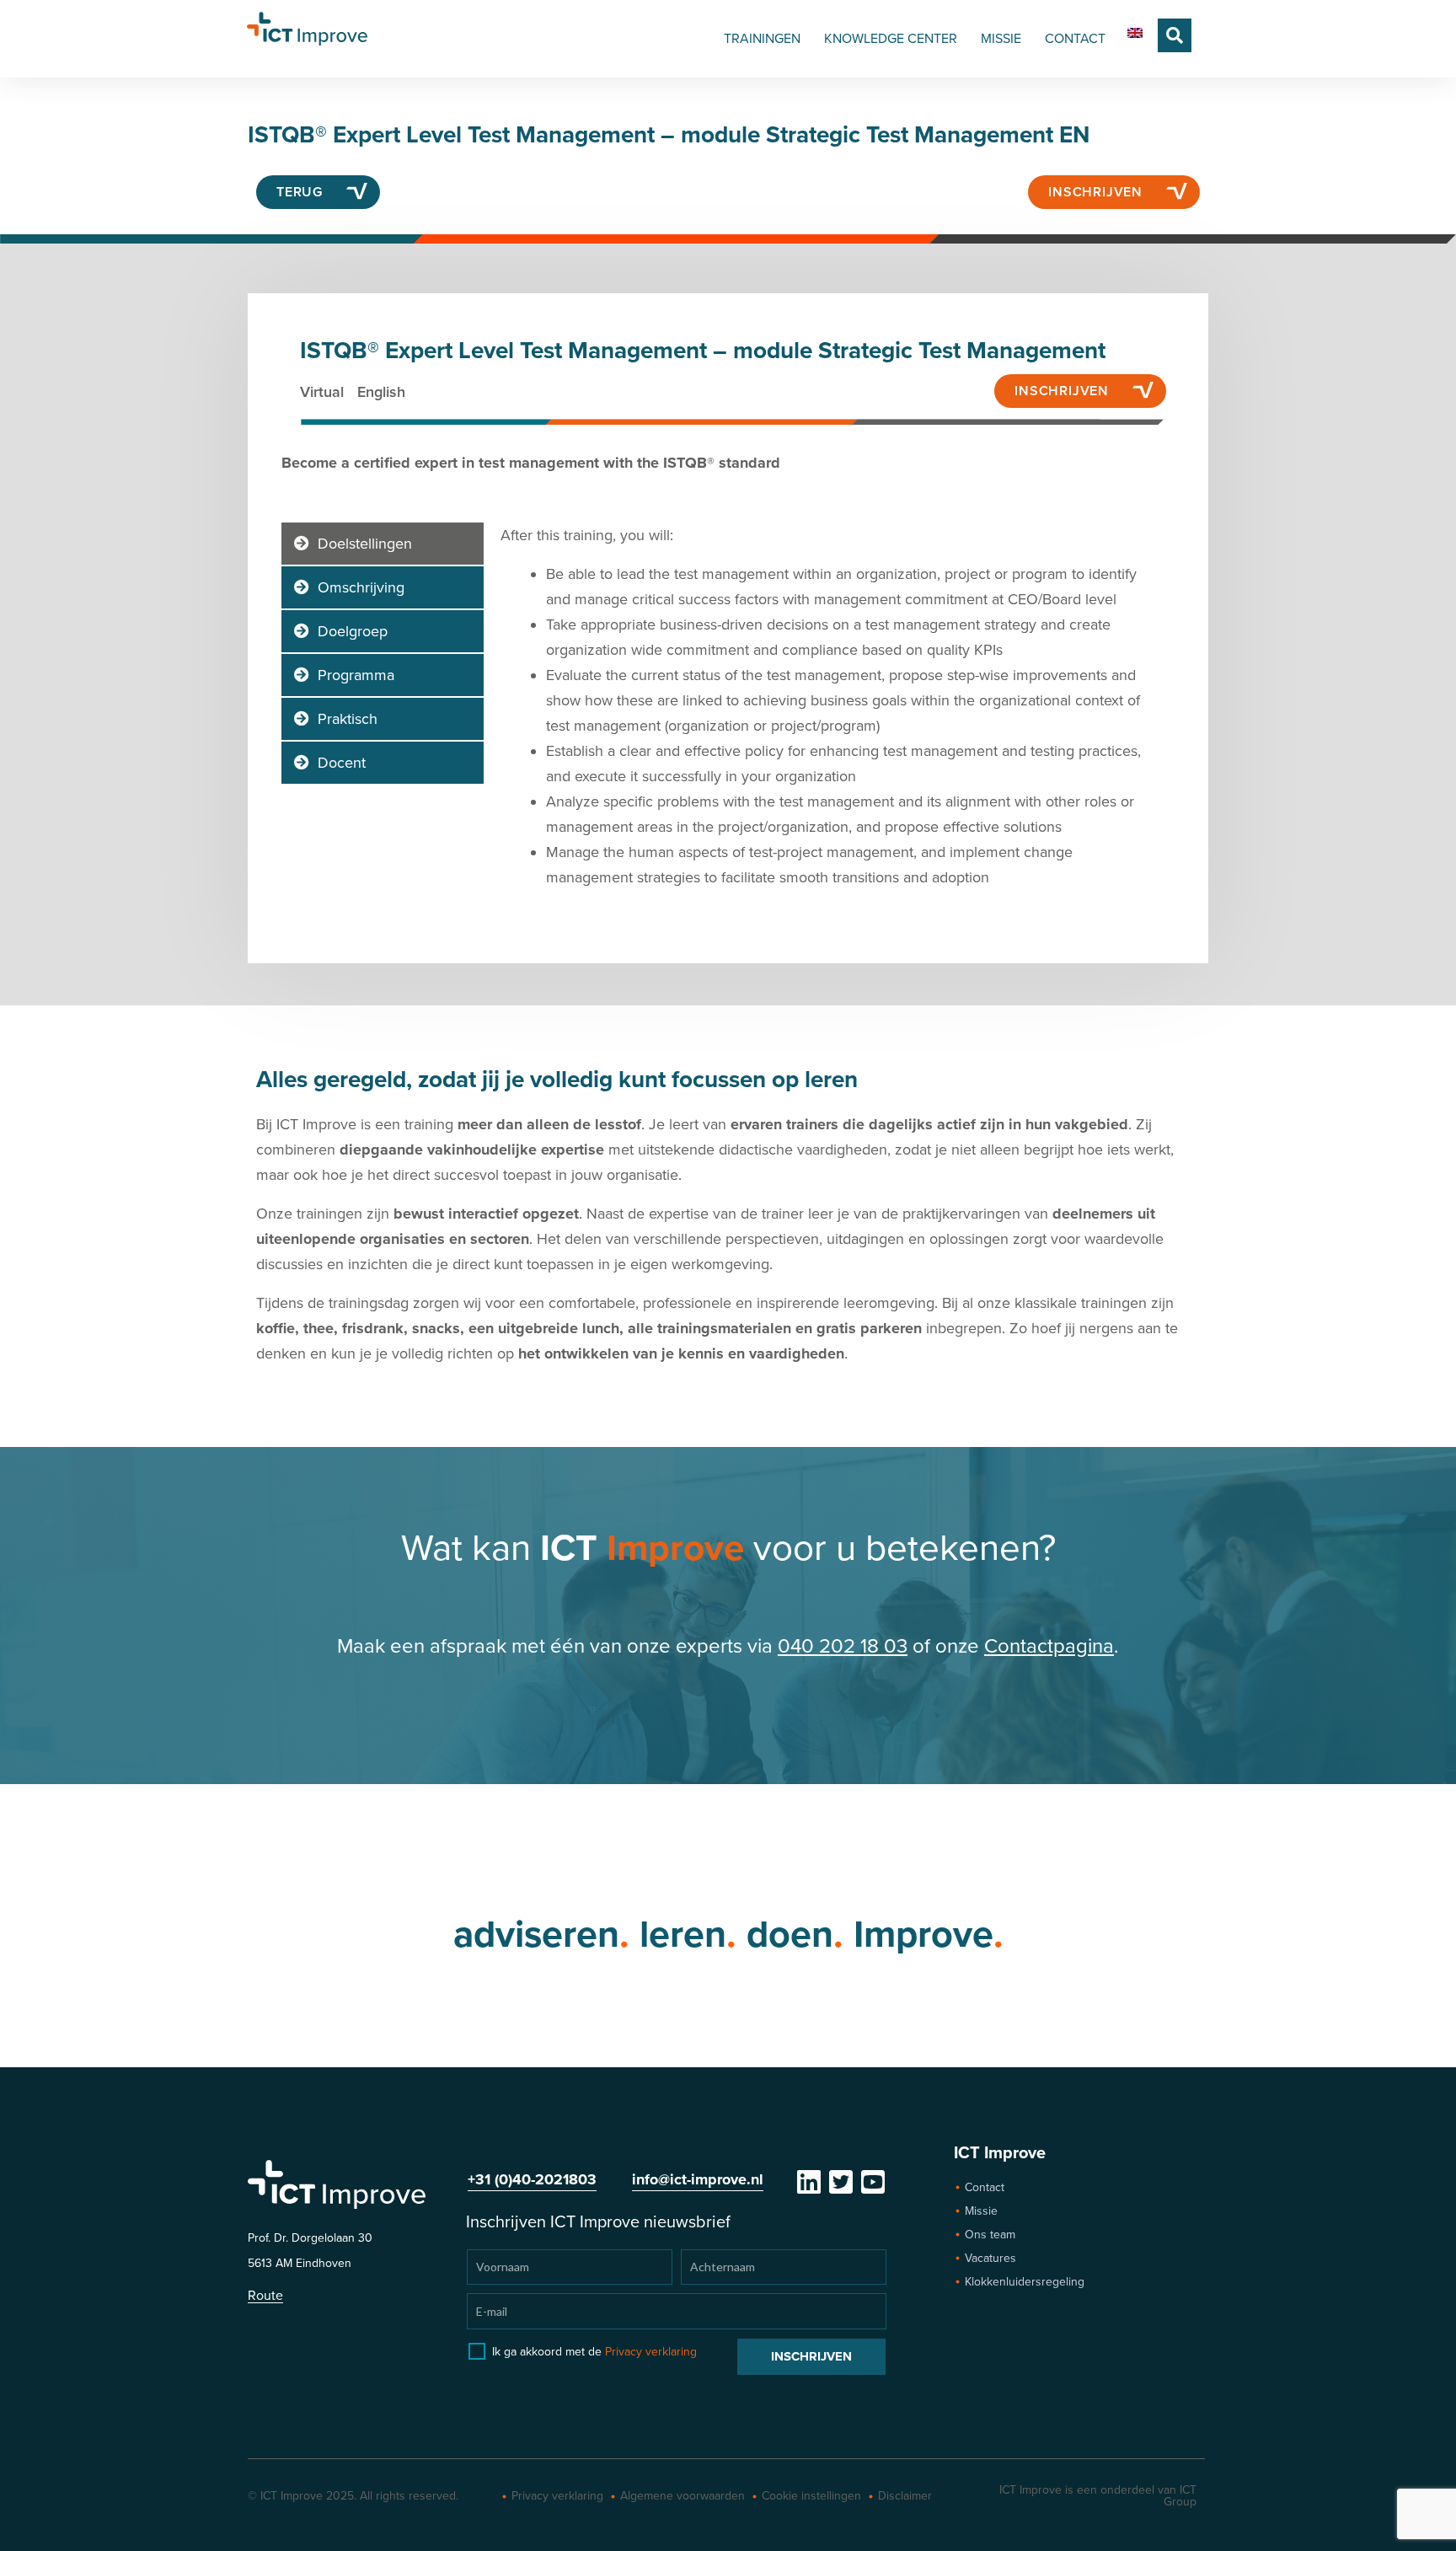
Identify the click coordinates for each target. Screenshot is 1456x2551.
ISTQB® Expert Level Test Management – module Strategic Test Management (703, 351)
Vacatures (990, 2258)
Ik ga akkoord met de (594, 2352)
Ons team (990, 2235)
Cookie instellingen (811, 2496)
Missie (981, 2211)
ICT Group (1180, 2496)
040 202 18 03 (843, 1646)
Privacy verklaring (651, 2352)
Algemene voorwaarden (682, 2496)
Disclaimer (905, 2496)
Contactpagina (1049, 1646)
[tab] (383, 544)
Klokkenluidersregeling (1025, 2282)
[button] (1175, 35)
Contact (985, 2187)
